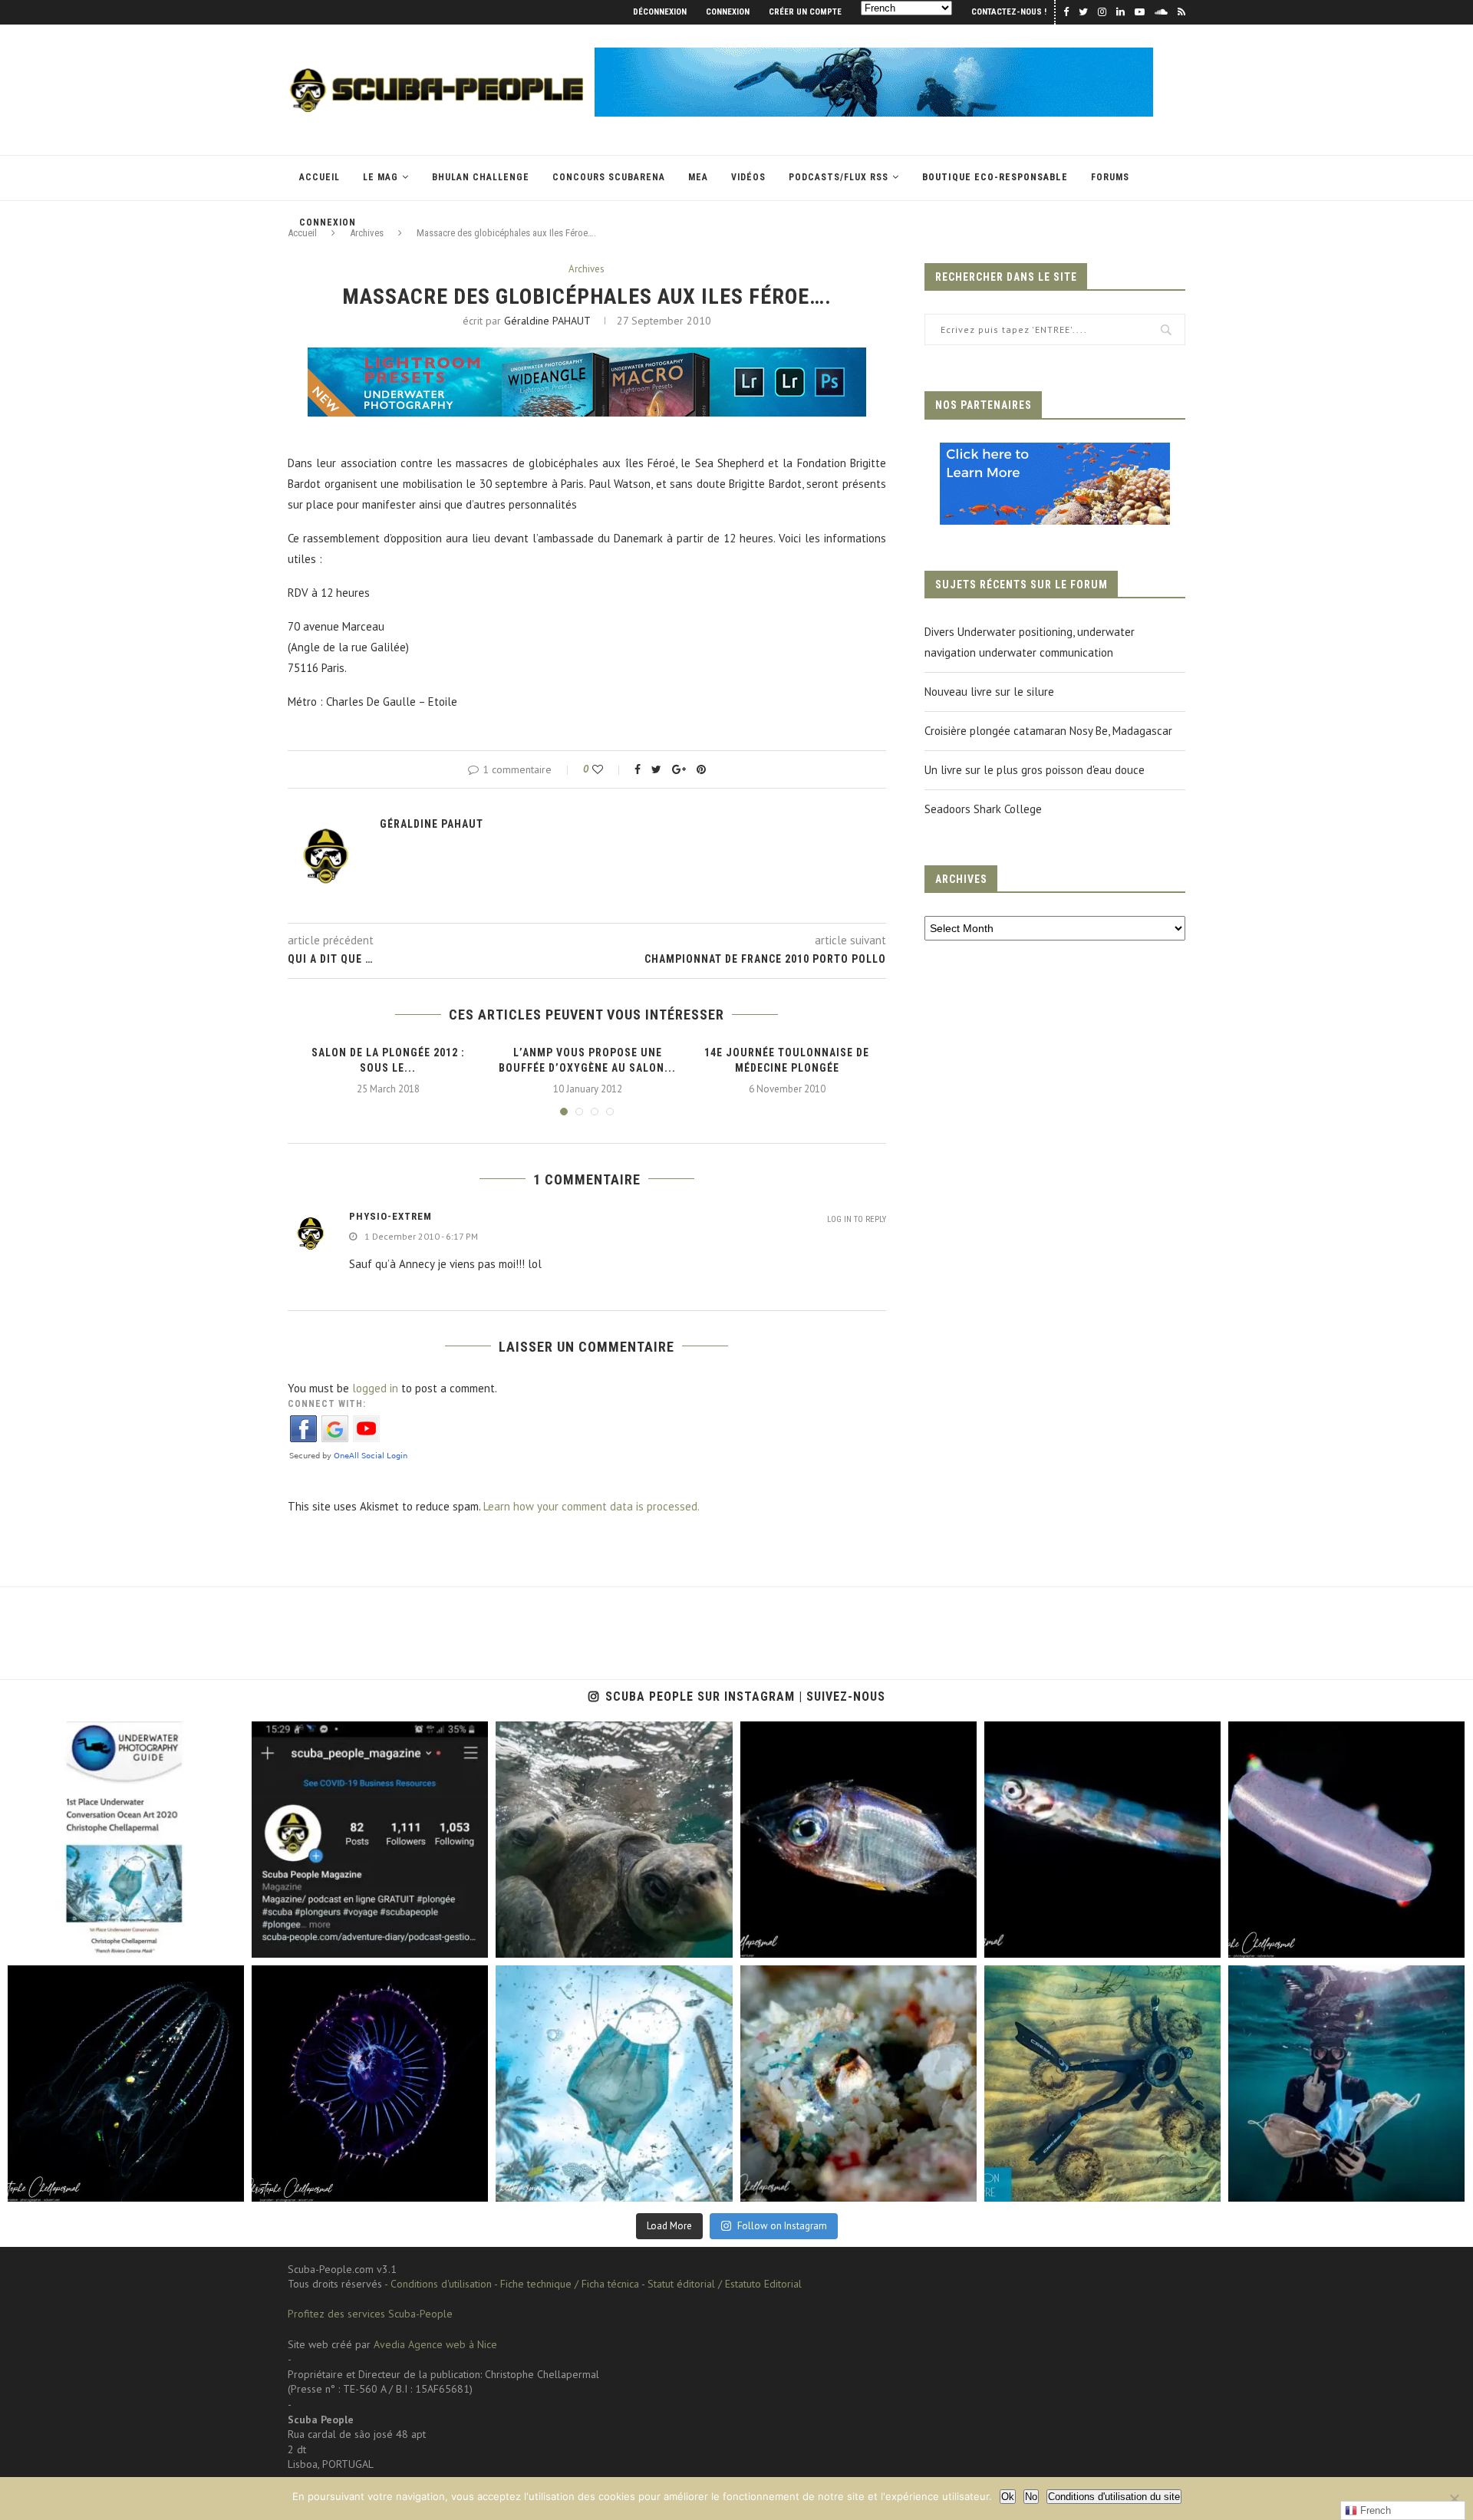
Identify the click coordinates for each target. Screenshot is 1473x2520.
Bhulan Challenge (481, 177)
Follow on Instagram (782, 2226)
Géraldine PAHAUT (547, 321)
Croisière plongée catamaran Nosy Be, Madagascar (1048, 731)
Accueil (320, 177)
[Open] (126, 1840)
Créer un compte (805, 12)
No (1031, 2497)
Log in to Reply (857, 1219)
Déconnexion (660, 12)
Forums (1110, 177)
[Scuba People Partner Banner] (1055, 453)
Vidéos (748, 177)
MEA (698, 177)
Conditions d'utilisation (441, 2284)
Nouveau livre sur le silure (989, 692)
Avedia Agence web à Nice (435, 2344)
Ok (1008, 2497)
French (1374, 2510)
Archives (587, 269)
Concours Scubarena (609, 177)
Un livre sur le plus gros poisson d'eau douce (1035, 770)
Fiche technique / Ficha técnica (570, 2284)
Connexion (728, 12)
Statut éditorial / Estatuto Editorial (725, 2284)
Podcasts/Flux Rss (839, 177)
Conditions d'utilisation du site (1114, 2497)
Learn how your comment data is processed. (592, 1506)
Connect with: (327, 1404)
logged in (375, 1388)
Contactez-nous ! (1009, 12)
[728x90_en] (587, 358)
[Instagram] (225, 1939)
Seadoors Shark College (983, 809)
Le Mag (381, 177)
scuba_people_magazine (77, 1737)
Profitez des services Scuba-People (370, 2314)
